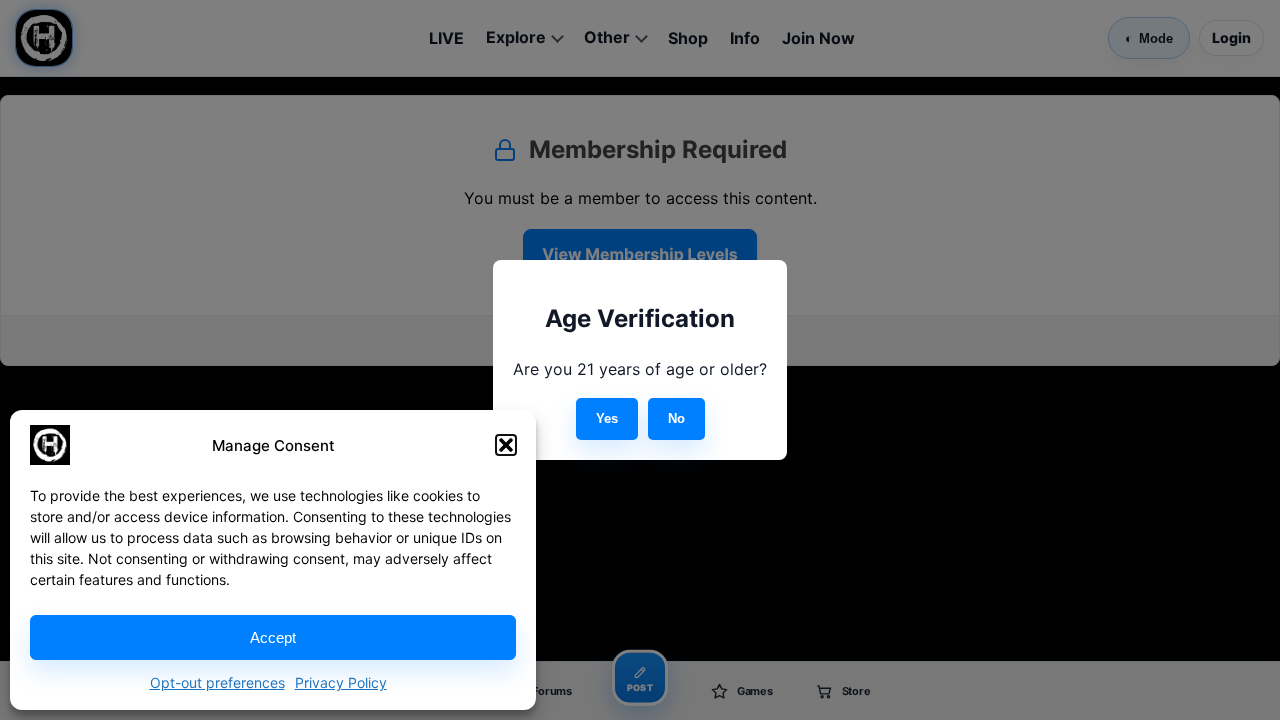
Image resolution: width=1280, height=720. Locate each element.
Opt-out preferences (217, 682)
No (676, 418)
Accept (273, 637)
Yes (607, 418)
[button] (506, 445)
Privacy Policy (341, 682)
